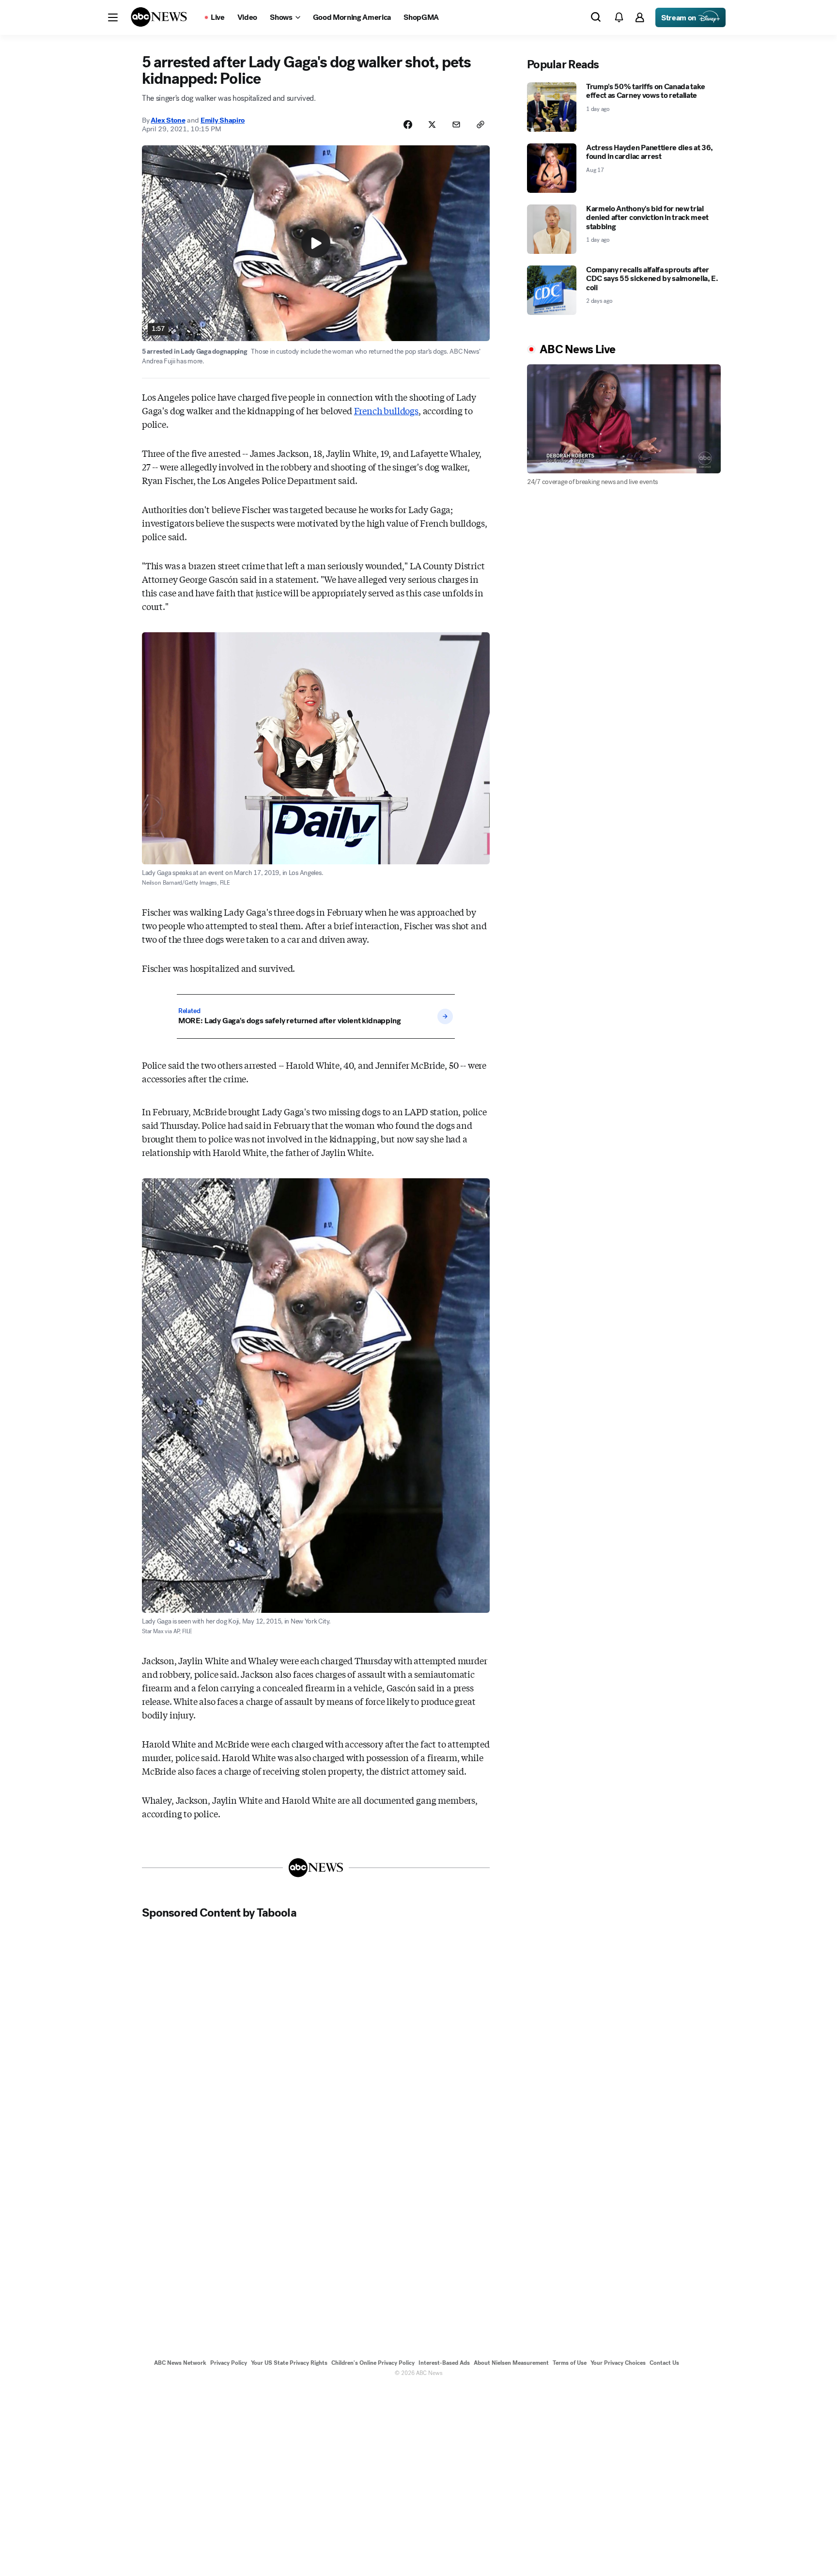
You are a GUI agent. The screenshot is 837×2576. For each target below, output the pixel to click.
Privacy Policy (229, 2363)
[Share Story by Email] (456, 125)
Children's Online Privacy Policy (373, 2363)
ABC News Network (180, 2363)
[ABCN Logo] (159, 17)
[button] (113, 17)
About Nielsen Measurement (511, 2363)
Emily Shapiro (223, 120)
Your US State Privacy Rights (289, 2363)
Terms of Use (570, 2363)
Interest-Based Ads (444, 2363)
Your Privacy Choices (618, 2363)
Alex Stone (168, 120)
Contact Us (664, 2363)
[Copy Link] (480, 125)
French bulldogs (386, 410)
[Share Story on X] (432, 125)
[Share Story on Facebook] (408, 125)
